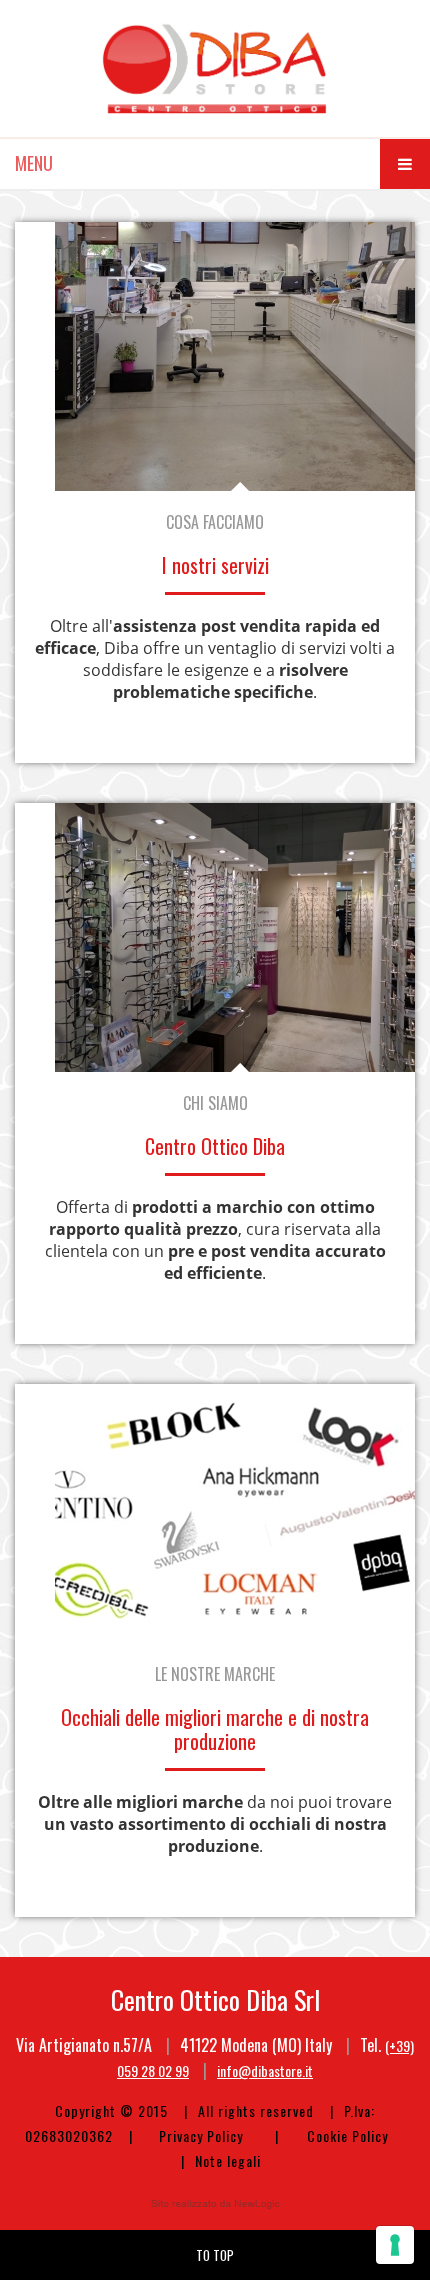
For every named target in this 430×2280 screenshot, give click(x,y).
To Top (215, 2255)
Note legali (228, 2160)
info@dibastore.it (265, 2070)
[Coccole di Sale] (215, 68)
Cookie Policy (347, 2135)
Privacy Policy (201, 2135)
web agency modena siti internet (215, 2204)
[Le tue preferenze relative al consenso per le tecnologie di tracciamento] (395, 2245)
